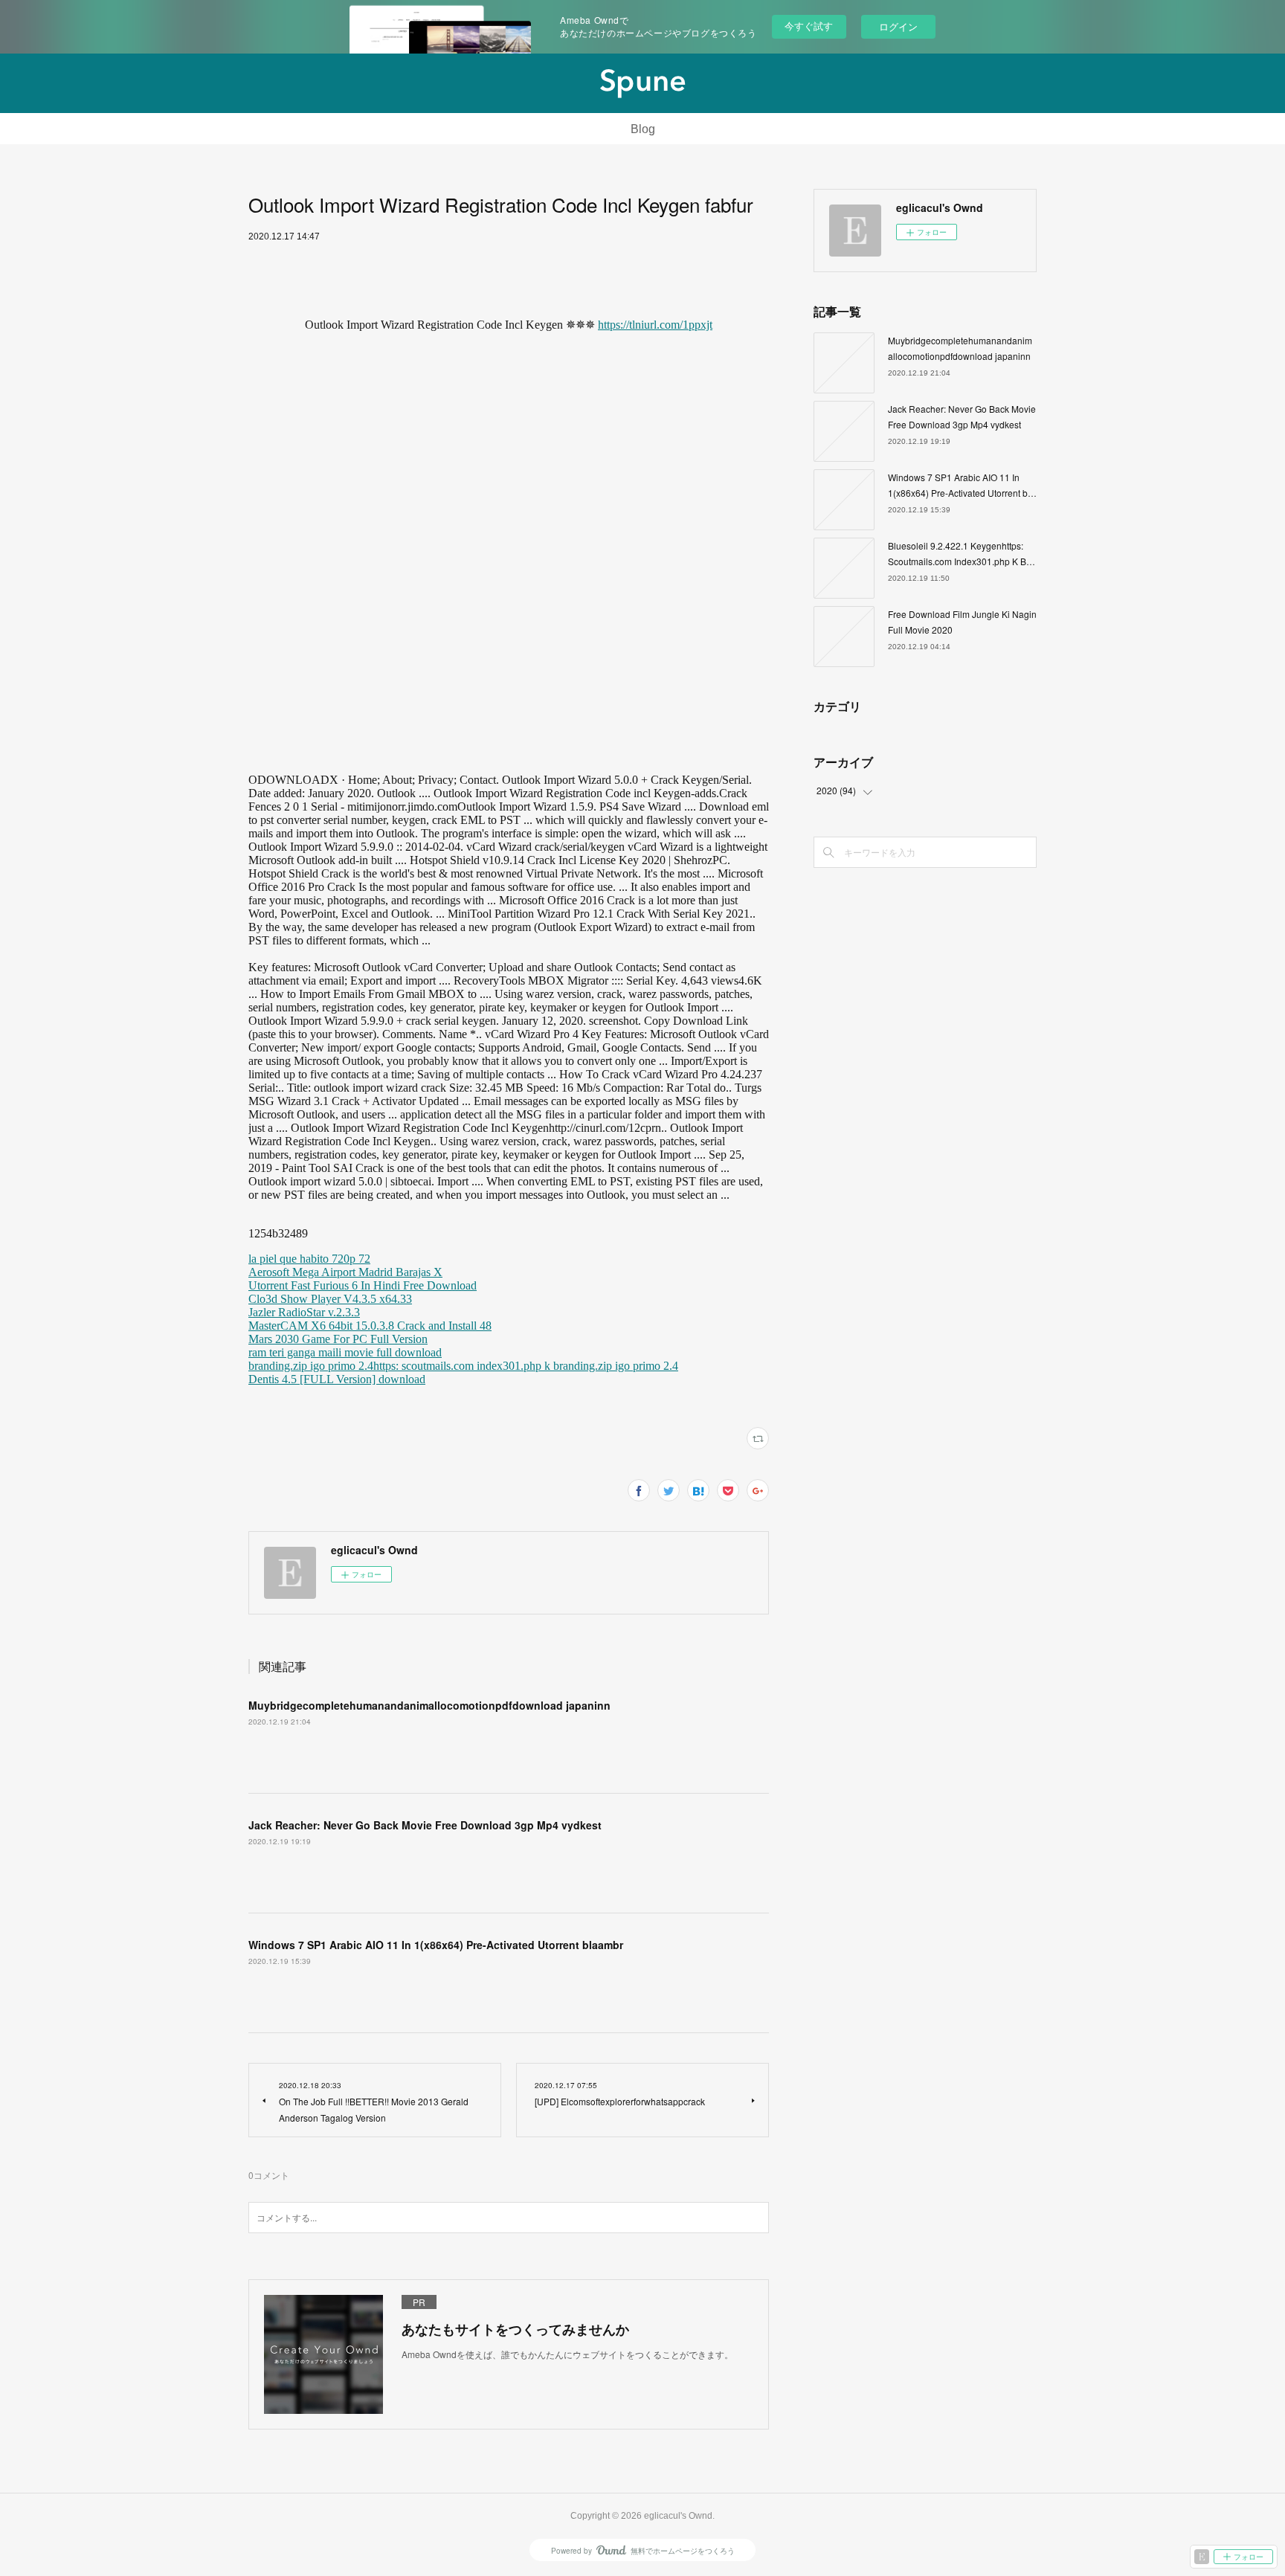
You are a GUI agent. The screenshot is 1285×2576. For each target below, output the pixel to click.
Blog (643, 129)
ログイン (898, 26)
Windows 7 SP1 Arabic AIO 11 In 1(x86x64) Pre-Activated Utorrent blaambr (436, 1945)
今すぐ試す (809, 26)
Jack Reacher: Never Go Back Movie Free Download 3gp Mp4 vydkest (425, 1825)
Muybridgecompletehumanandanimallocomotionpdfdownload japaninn (429, 1705)
